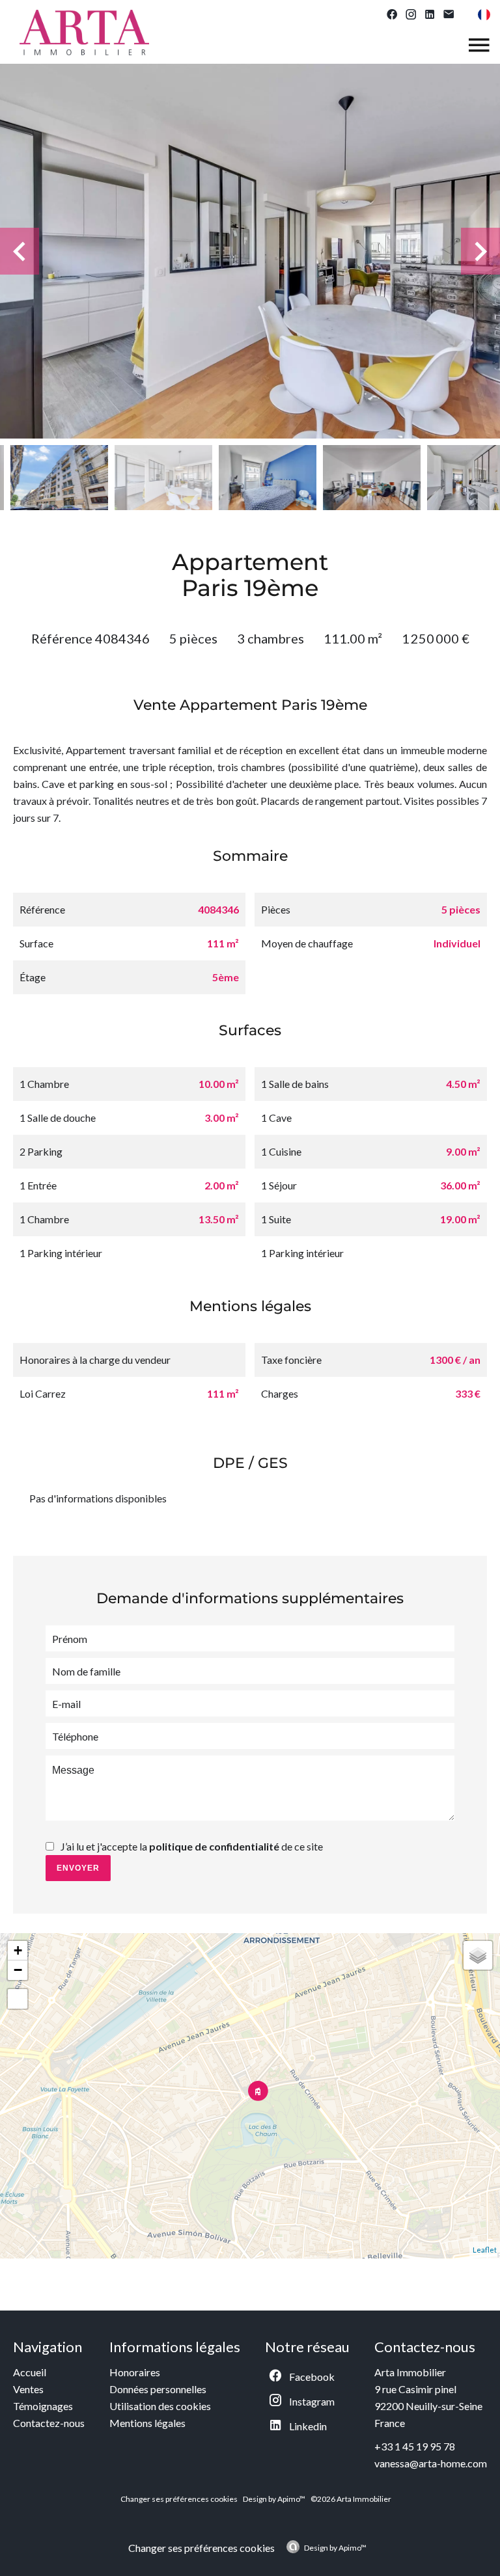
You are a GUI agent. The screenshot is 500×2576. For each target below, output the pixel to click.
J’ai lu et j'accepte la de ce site (192, 1846)
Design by (335, 2548)
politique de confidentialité (214, 1846)
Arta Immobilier (410, 2372)
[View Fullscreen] (18, 1999)
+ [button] (18, 1950)
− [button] (18, 1970)
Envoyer (78, 1868)
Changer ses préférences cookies (179, 2499)
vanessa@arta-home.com (431, 2463)
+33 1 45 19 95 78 (415, 2446)
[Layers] (478, 1955)
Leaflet (485, 2250)
